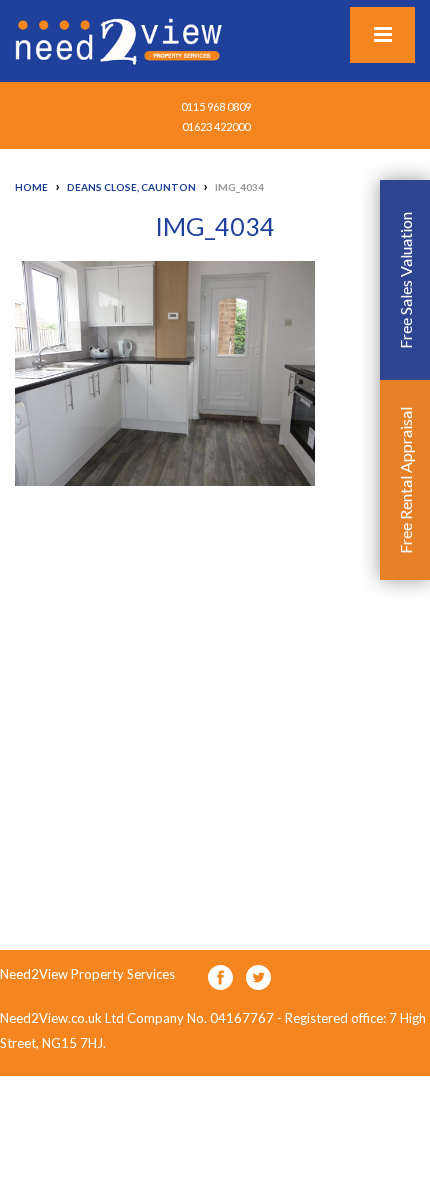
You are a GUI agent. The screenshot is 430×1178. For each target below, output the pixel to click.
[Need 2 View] (121, 40)
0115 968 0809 (216, 106)
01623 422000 (216, 126)
